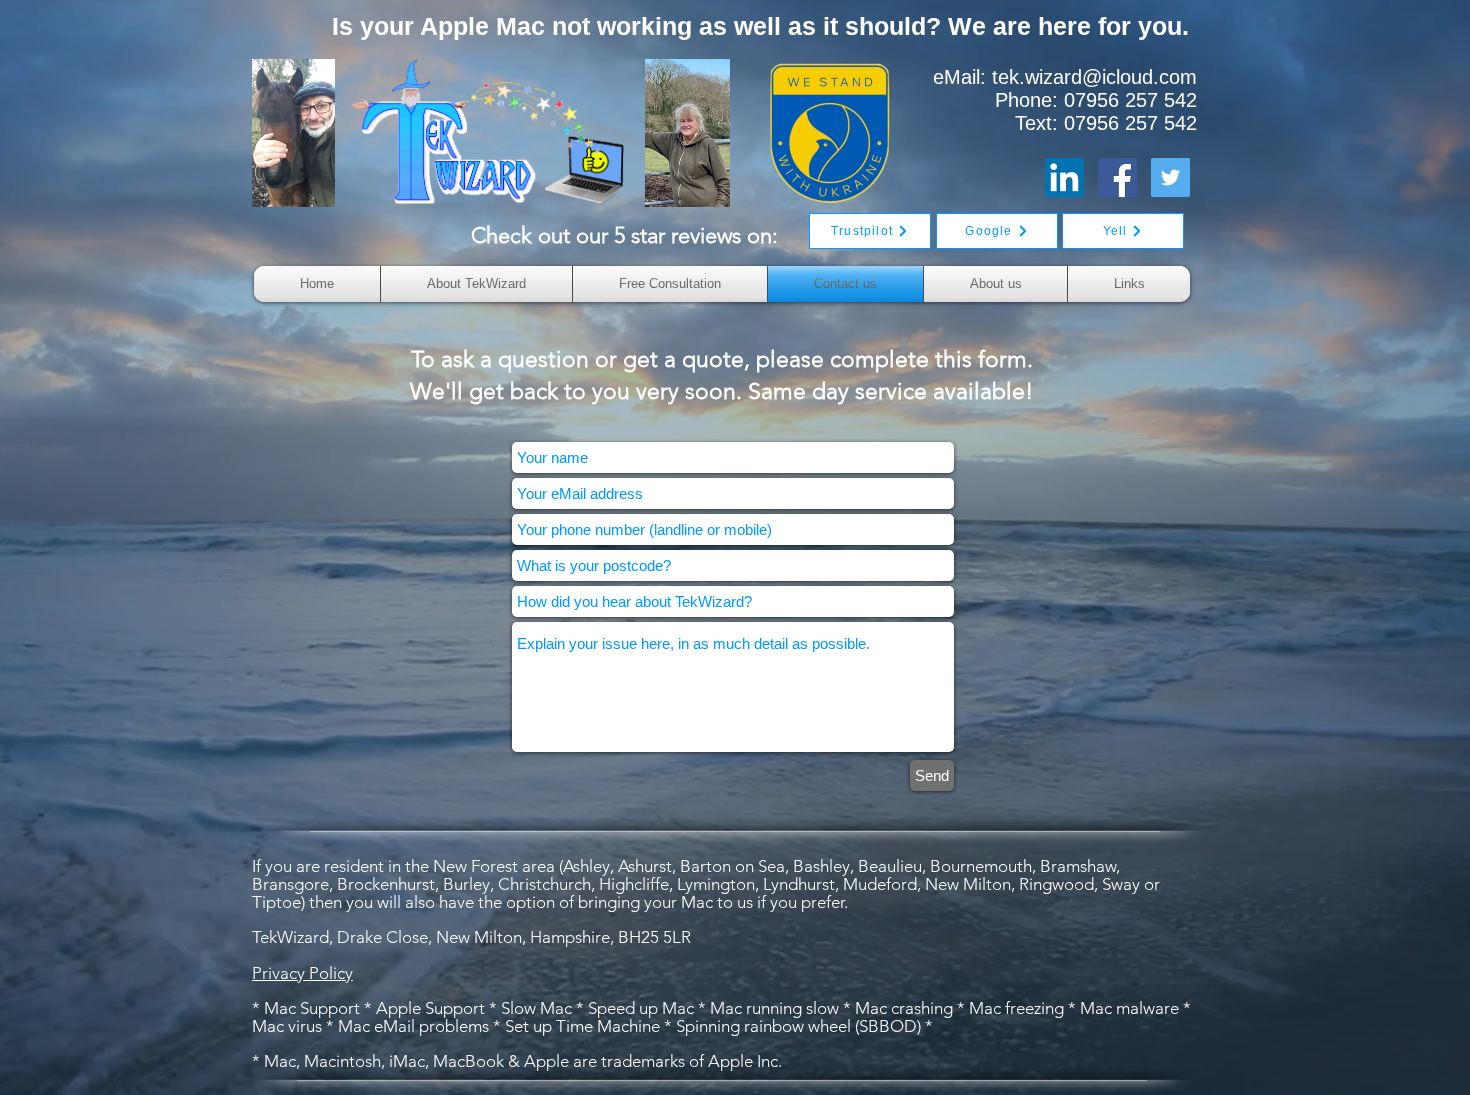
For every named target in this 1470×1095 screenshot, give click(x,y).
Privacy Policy (302, 973)
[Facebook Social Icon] (1117, 177)
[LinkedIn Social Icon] (1064, 177)
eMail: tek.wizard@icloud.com (1065, 77)
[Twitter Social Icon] (1170, 177)
